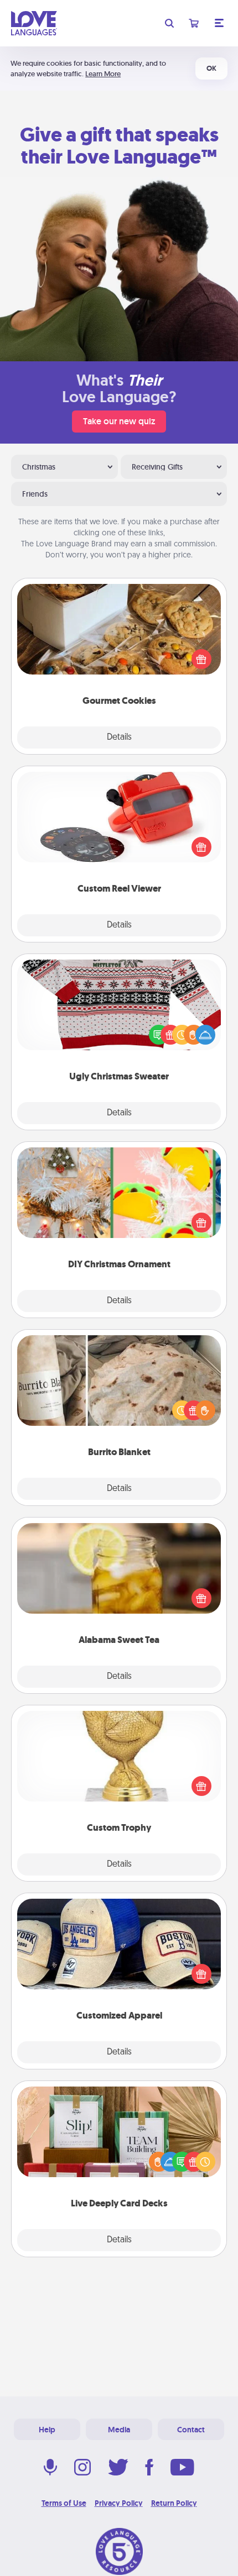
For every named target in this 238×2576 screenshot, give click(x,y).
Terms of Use (64, 2503)
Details (119, 737)
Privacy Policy (119, 2503)
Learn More (103, 74)
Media (119, 2430)
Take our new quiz (119, 421)
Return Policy (174, 2503)
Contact (191, 2430)
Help (47, 2430)
